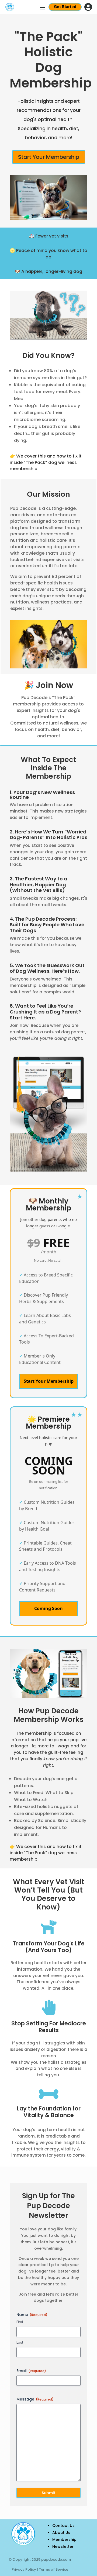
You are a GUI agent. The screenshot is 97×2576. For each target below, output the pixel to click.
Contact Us (63, 2526)
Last (20, 2343)
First (20, 2322)
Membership (64, 2540)
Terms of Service (53, 2569)
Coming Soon (48, 1608)
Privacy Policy (24, 2569)
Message (35, 2399)
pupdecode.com (56, 2559)
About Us (61, 2533)
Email (31, 2371)
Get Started (65, 7)
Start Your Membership (49, 157)
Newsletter (63, 2546)
